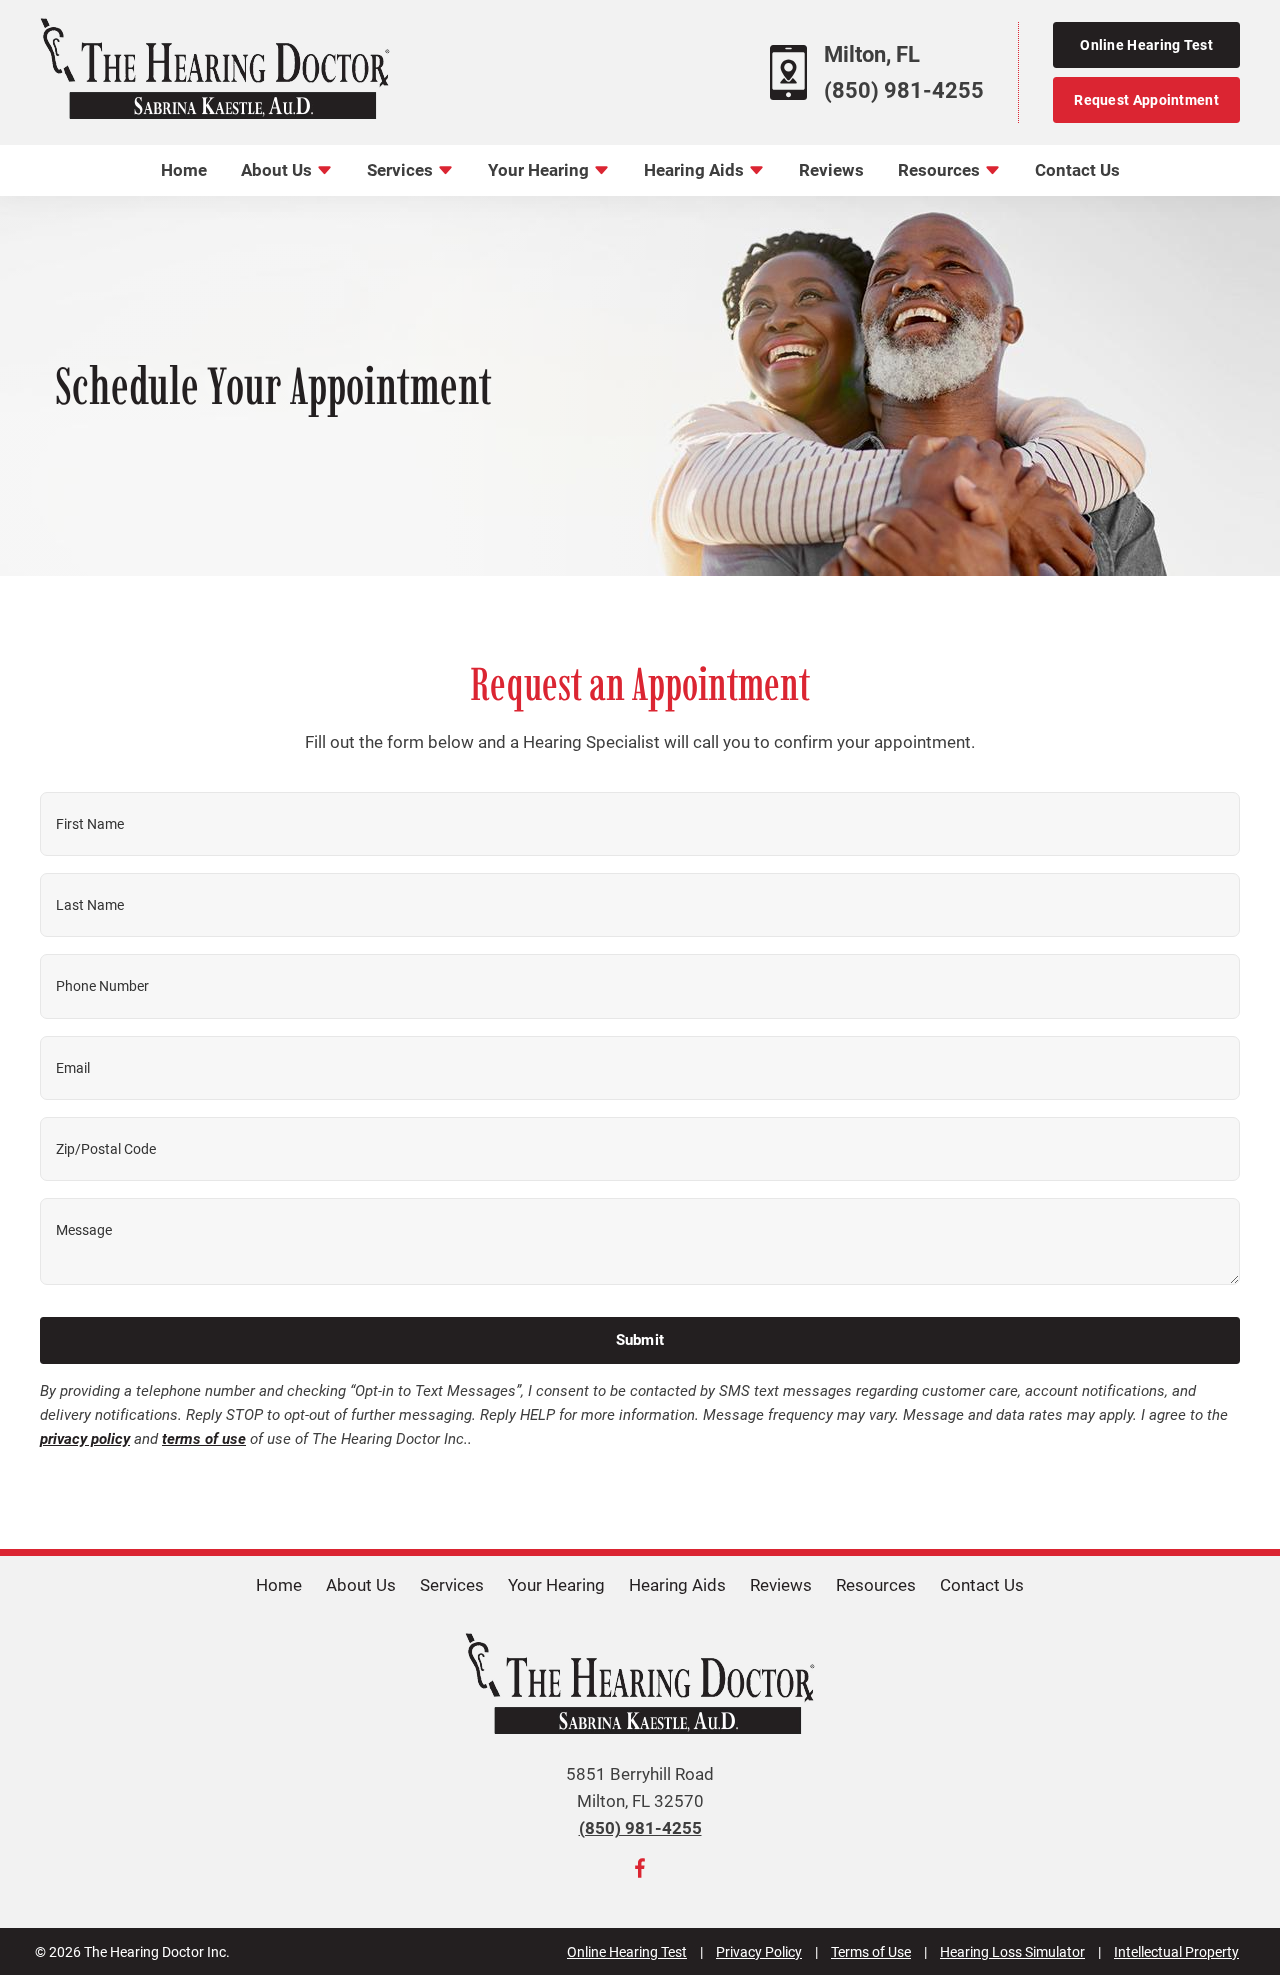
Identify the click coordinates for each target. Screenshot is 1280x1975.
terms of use (204, 1439)
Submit (640, 1340)
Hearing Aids (696, 170)
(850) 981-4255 (904, 90)
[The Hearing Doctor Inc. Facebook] (640, 1872)
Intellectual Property (1176, 1952)
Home (184, 170)
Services (402, 170)
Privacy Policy (759, 1952)
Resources (941, 170)
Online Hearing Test (627, 1952)
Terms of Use (871, 1952)
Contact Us (1077, 170)
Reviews (831, 170)
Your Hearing (540, 170)
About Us (278, 170)
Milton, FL (872, 54)
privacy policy (85, 1439)
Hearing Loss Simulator (1012, 1952)
